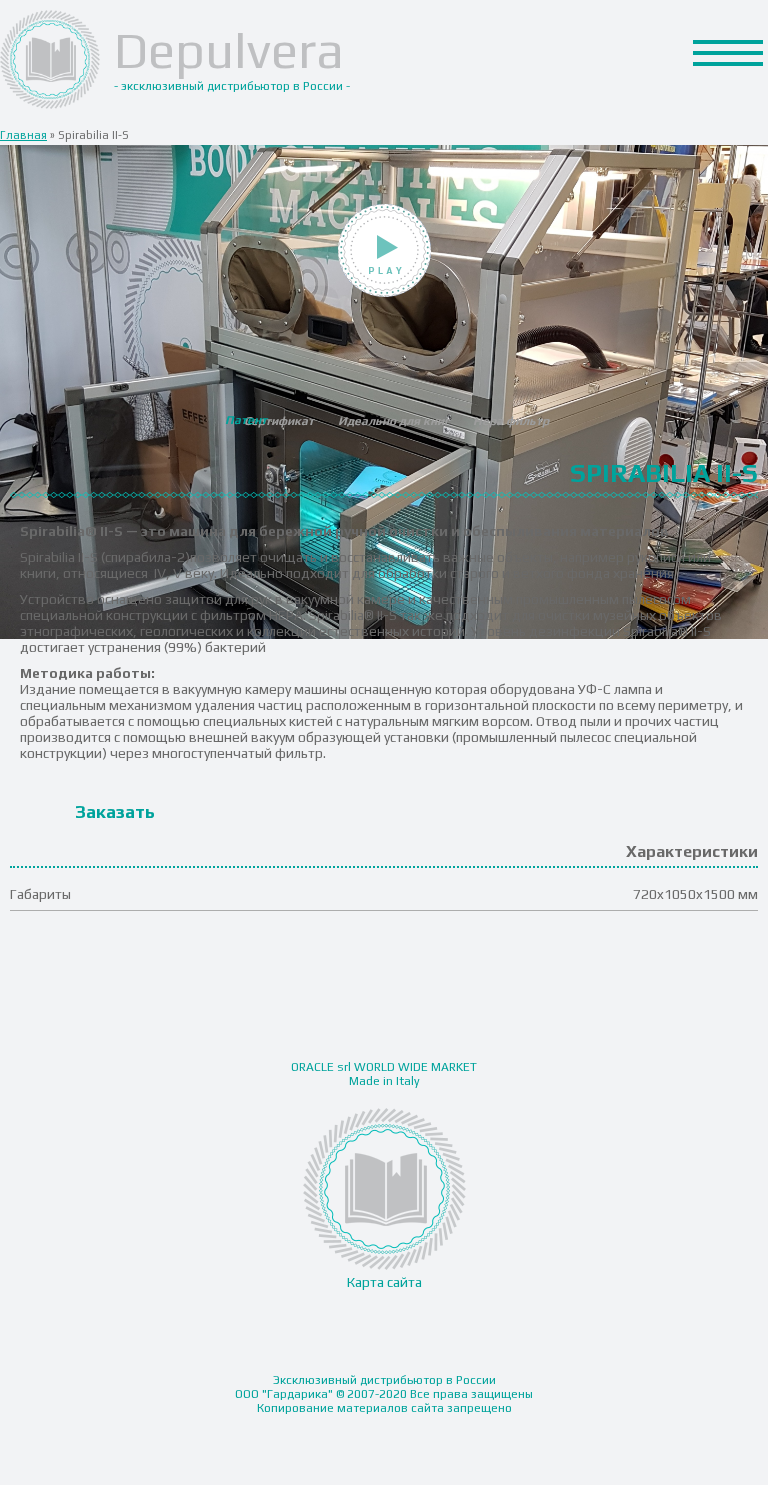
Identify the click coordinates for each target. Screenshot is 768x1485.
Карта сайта (384, 1282)
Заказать (115, 811)
